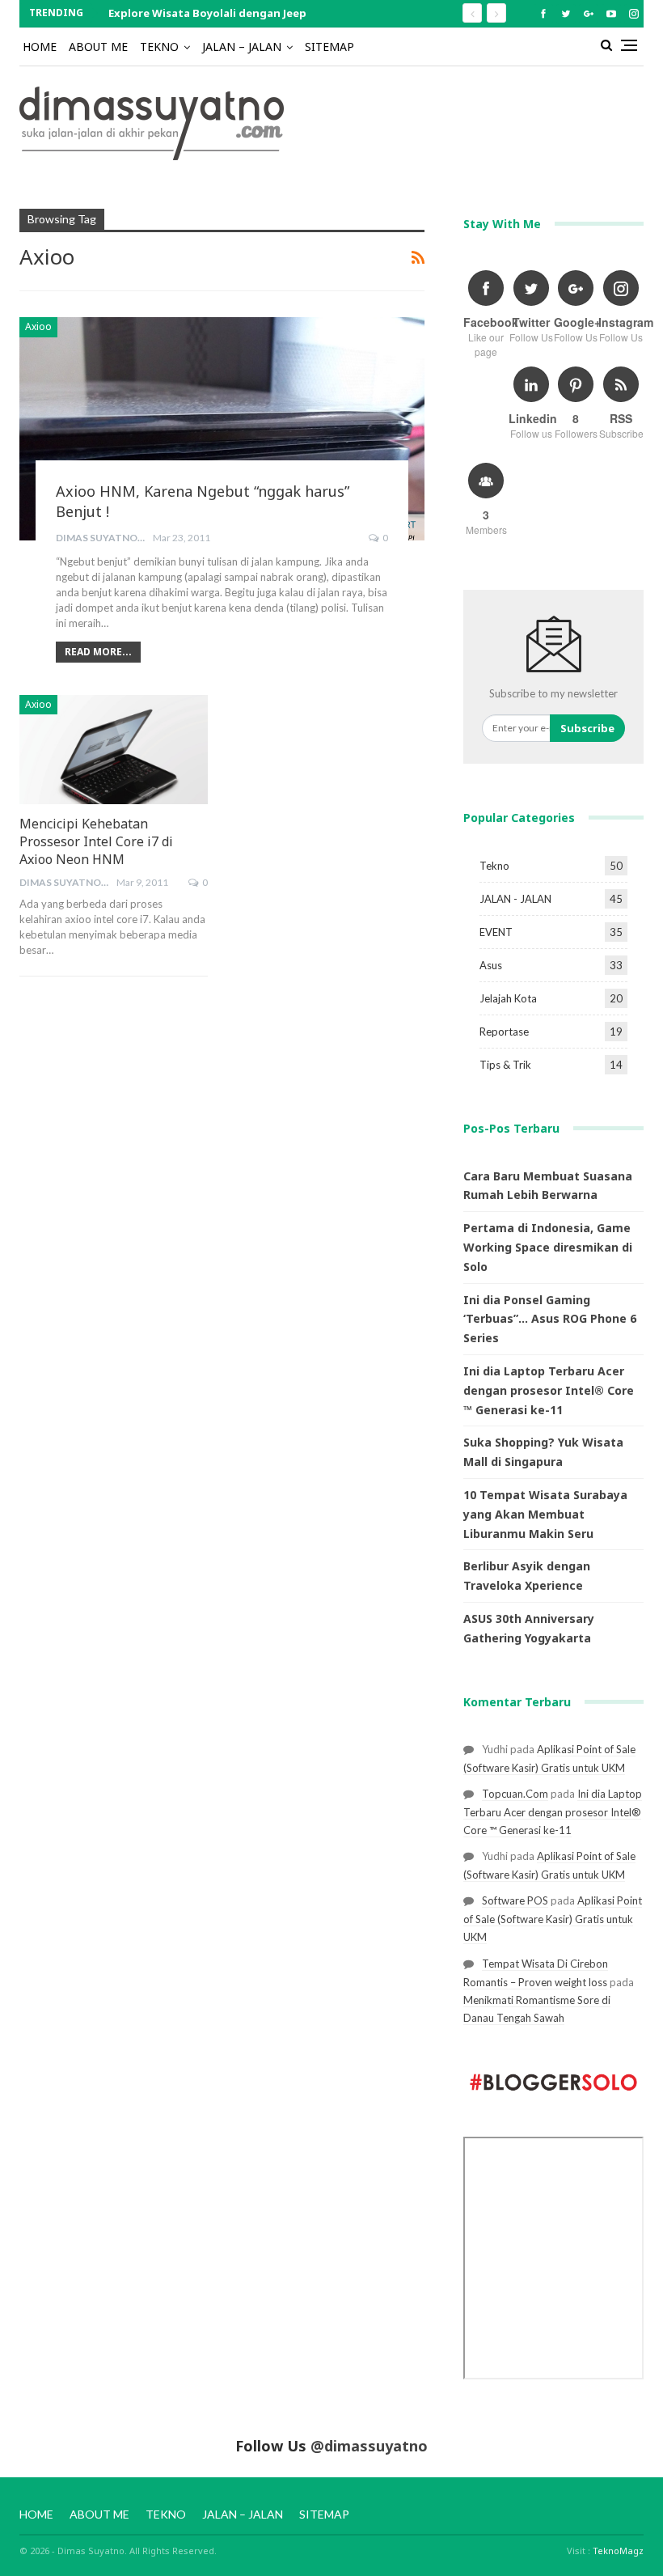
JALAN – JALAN (242, 47)
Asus (491, 965)
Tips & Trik (505, 1065)
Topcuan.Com (515, 1794)
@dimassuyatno (369, 2446)
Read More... (98, 652)
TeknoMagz (618, 2551)
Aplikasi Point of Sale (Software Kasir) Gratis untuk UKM (553, 1919)
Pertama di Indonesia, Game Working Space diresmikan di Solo (548, 1247)
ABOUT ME (98, 47)
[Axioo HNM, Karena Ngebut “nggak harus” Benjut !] (222, 429)
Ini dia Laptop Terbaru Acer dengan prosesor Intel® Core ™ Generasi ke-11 (549, 1390)
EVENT (496, 932)
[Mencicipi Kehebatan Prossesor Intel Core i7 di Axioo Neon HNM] (114, 750)
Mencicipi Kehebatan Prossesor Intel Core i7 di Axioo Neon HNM (96, 841)
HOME (40, 47)
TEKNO (159, 47)
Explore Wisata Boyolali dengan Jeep (207, 13)
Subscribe (587, 728)
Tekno (494, 866)
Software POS (515, 1900)
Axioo (38, 326)
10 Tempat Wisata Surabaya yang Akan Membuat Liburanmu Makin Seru (545, 1514)
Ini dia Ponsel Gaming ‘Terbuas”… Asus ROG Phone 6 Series (550, 1319)
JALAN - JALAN (515, 899)
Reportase (504, 1032)
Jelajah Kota (508, 998)
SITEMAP (329, 47)
